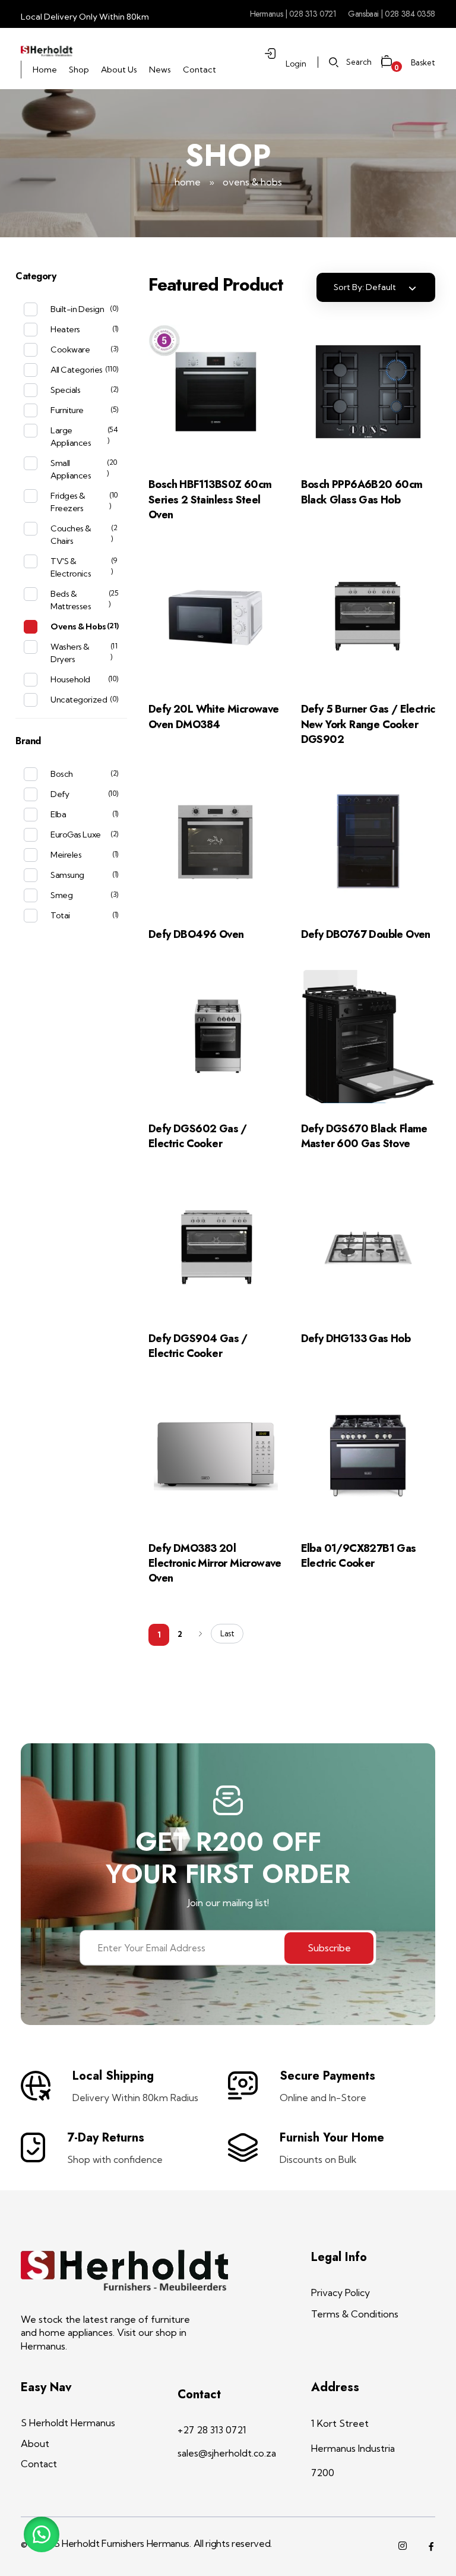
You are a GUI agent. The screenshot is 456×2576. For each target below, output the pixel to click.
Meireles (66, 855)
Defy (60, 794)
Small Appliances (71, 469)
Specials (65, 390)
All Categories (76, 370)
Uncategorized (79, 700)
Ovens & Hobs (78, 626)
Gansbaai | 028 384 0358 (392, 14)
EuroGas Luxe (75, 834)
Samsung (67, 875)
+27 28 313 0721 (212, 2430)
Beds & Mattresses (71, 600)
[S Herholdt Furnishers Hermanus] (47, 51)
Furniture (67, 410)
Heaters (65, 329)
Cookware (70, 349)
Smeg (61, 895)
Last (227, 1633)
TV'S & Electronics (71, 567)
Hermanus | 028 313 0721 (293, 14)
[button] (42, 2534)
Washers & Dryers (70, 653)
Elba (58, 814)
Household (70, 679)
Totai (60, 915)
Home (188, 182)
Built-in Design (77, 309)
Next (200, 1634)
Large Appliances (71, 437)
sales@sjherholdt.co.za (227, 2453)
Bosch (62, 774)
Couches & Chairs (71, 535)
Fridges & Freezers (68, 502)
